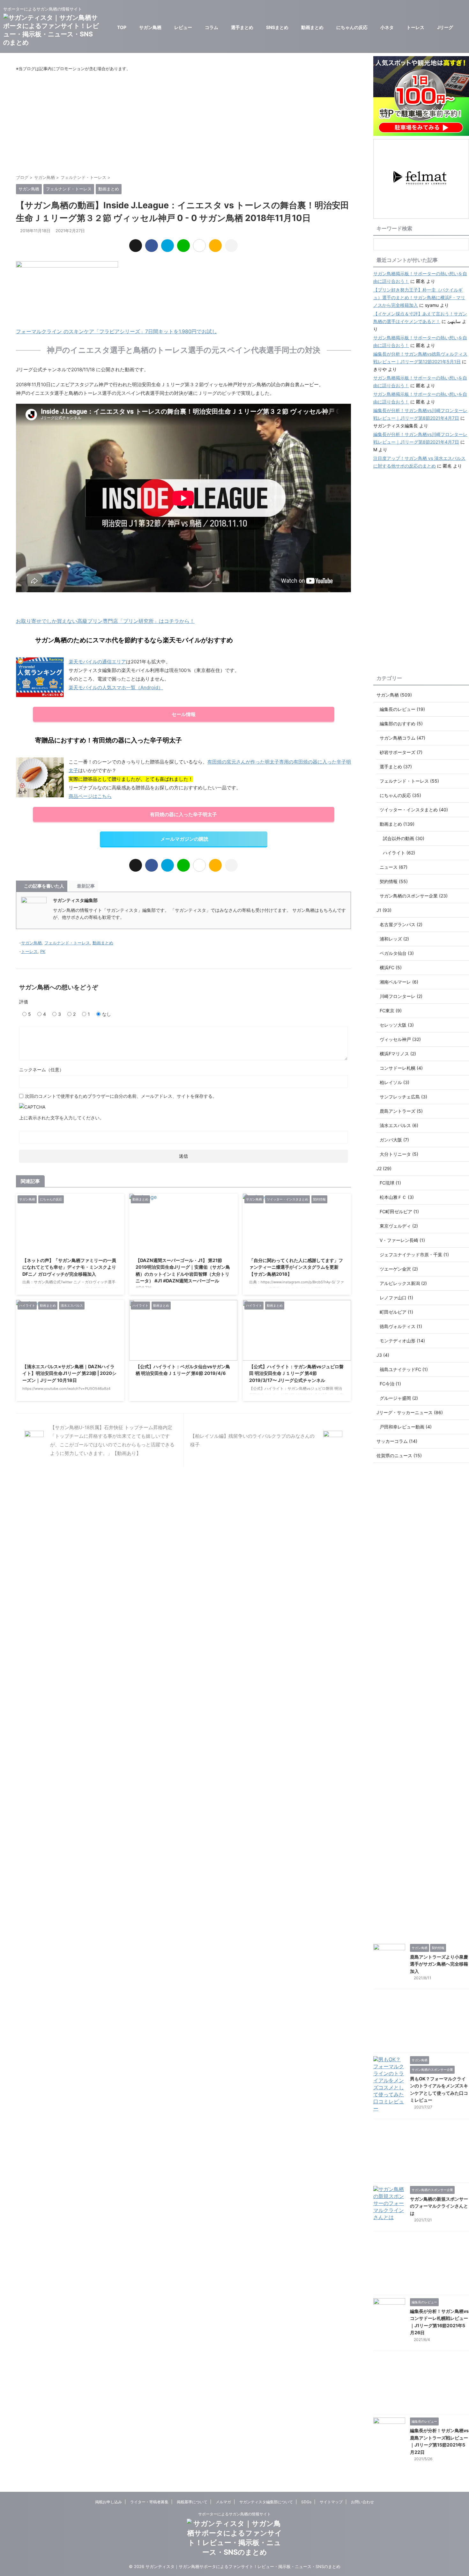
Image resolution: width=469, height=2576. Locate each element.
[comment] (215, 246)
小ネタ (387, 27)
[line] (183, 246)
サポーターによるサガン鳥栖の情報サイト (234, 2514)
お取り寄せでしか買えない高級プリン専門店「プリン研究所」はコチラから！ (105, 621)
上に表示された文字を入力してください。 (62, 1118)
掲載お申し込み (108, 2502)
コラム (212, 27)
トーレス (415, 27)
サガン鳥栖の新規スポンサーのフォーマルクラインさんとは (439, 2206)
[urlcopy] (231, 246)
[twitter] (136, 246)
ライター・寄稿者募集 (149, 2502)
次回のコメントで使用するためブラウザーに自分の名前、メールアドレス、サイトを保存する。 (121, 1096)
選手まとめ (242, 27)
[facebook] (152, 246)
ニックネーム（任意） (41, 1070)
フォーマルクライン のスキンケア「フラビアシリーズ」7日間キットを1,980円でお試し (116, 331)
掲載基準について (192, 2502)
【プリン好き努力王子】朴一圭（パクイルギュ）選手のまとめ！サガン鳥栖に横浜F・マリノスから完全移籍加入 (419, 297)
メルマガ (223, 2502)
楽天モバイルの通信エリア (97, 662)
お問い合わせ (362, 2502)
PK (43, 951)
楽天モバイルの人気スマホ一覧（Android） (116, 687)
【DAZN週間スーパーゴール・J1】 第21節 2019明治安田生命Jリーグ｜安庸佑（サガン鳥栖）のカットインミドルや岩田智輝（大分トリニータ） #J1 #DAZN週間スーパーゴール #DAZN (183, 1274)
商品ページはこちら (90, 796)
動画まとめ (312, 27)
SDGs (306, 2502)
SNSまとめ (277, 27)
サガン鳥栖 (150, 27)
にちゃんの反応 (352, 27)
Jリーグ (445, 27)
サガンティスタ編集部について (266, 2502)
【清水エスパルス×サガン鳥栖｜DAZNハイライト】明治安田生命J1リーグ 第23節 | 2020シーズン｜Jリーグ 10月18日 (69, 1373)
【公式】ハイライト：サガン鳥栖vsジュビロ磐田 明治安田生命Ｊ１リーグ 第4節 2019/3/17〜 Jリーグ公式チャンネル (296, 1373)
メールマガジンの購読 (184, 839)
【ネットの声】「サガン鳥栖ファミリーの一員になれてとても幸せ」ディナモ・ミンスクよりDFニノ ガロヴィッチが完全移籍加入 (69, 1267)
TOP (122, 27)
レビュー (183, 27)
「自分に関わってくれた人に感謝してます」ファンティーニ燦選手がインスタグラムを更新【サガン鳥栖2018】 (296, 1267)
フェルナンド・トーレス (67, 943)
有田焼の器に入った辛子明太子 (183, 814)
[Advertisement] (183, 123)
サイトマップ (331, 2502)
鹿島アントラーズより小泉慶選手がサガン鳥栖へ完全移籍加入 (439, 1964)
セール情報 (184, 714)
